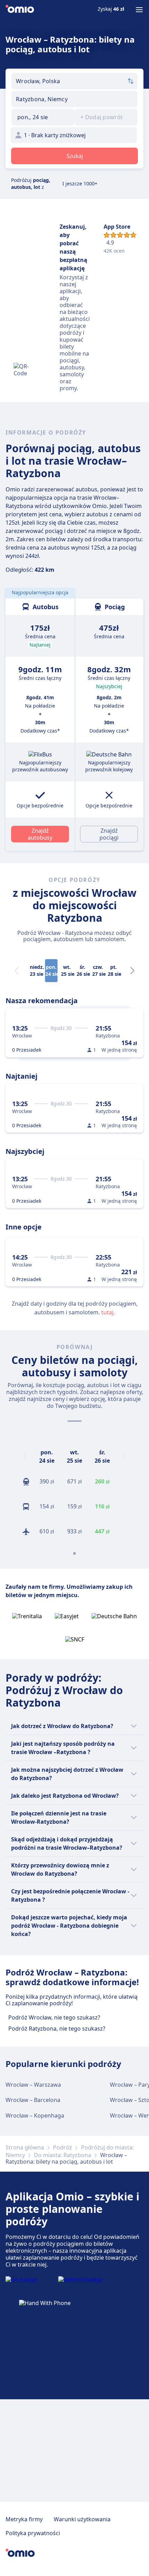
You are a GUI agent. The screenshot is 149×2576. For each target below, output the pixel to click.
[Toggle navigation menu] (139, 10)
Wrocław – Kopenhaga (35, 2115)
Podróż (63, 2147)
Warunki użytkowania (82, 2519)
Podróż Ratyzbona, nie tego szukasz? (57, 2029)
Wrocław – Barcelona (33, 2100)
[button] (43, 117)
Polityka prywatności (33, 2533)
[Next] (132, 971)
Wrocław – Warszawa (33, 2085)
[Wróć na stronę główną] (20, 10)
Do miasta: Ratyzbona (63, 2155)
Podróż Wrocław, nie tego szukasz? (54, 2017)
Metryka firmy (24, 2519)
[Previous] (25, 1456)
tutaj (107, 1312)
